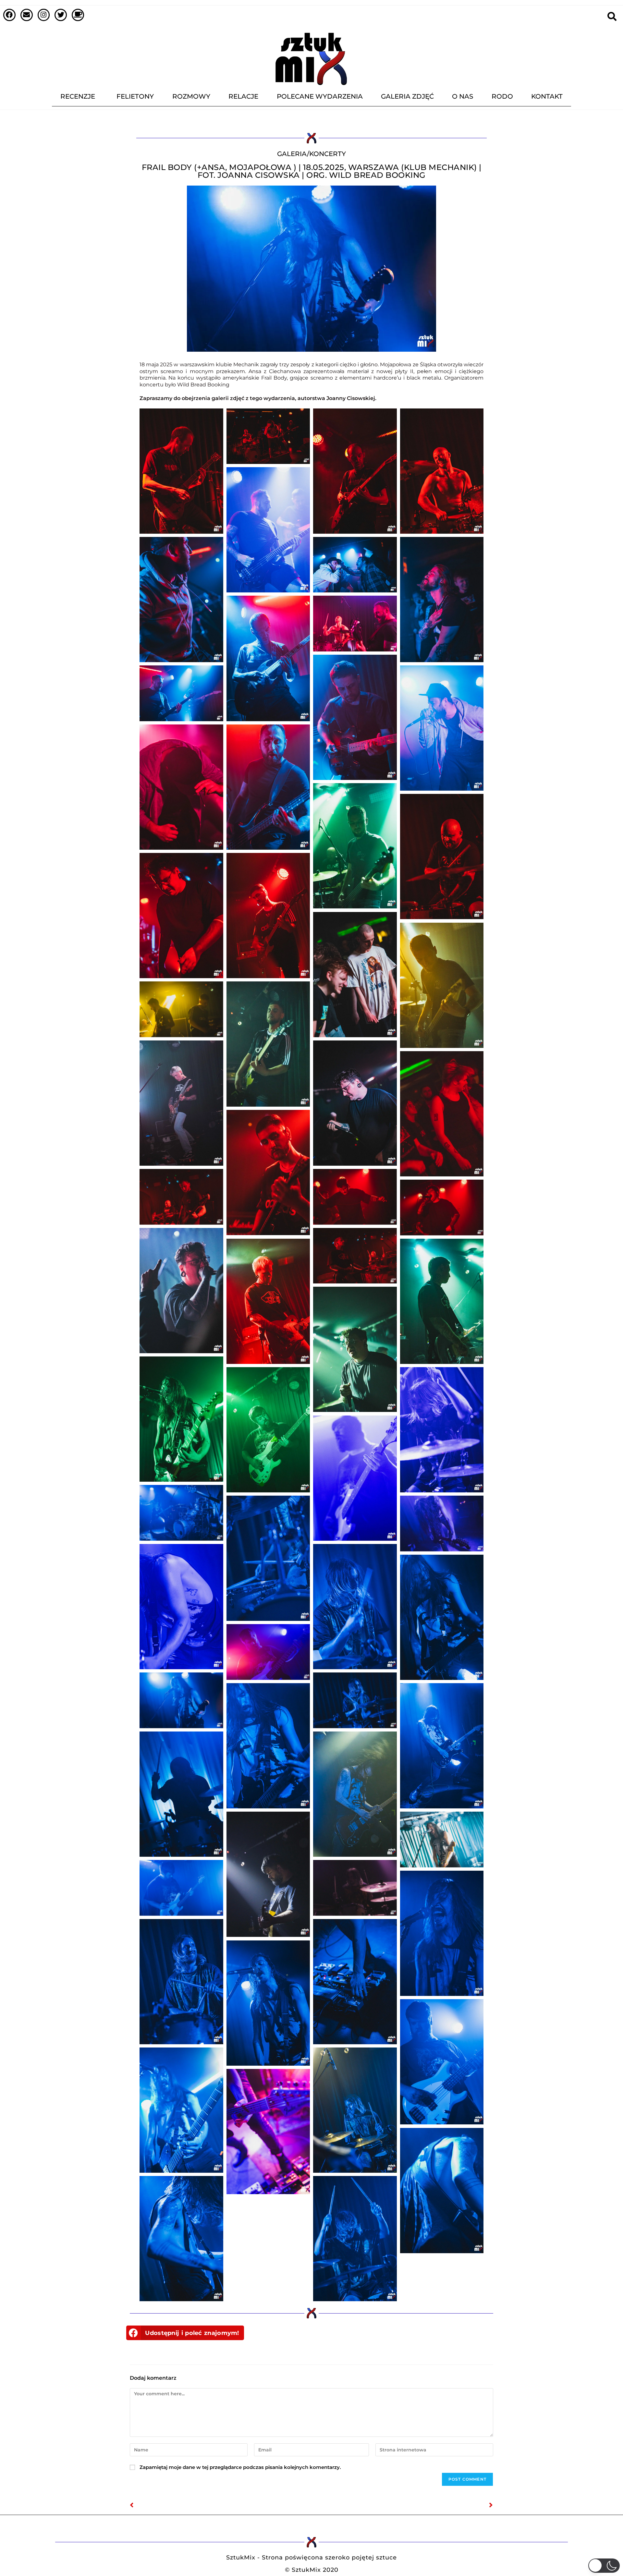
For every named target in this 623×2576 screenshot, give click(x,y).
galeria (292, 154)
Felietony (135, 96)
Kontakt (547, 96)
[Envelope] (27, 15)
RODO (502, 96)
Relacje (243, 96)
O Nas (463, 96)
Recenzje (78, 96)
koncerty (328, 154)
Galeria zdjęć (407, 96)
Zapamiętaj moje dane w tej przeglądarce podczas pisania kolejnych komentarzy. (240, 2467)
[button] (185, 2333)
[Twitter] (61, 15)
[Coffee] (78, 15)
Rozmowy (191, 96)
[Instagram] (44, 15)
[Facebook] (9, 15)
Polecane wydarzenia (320, 96)
